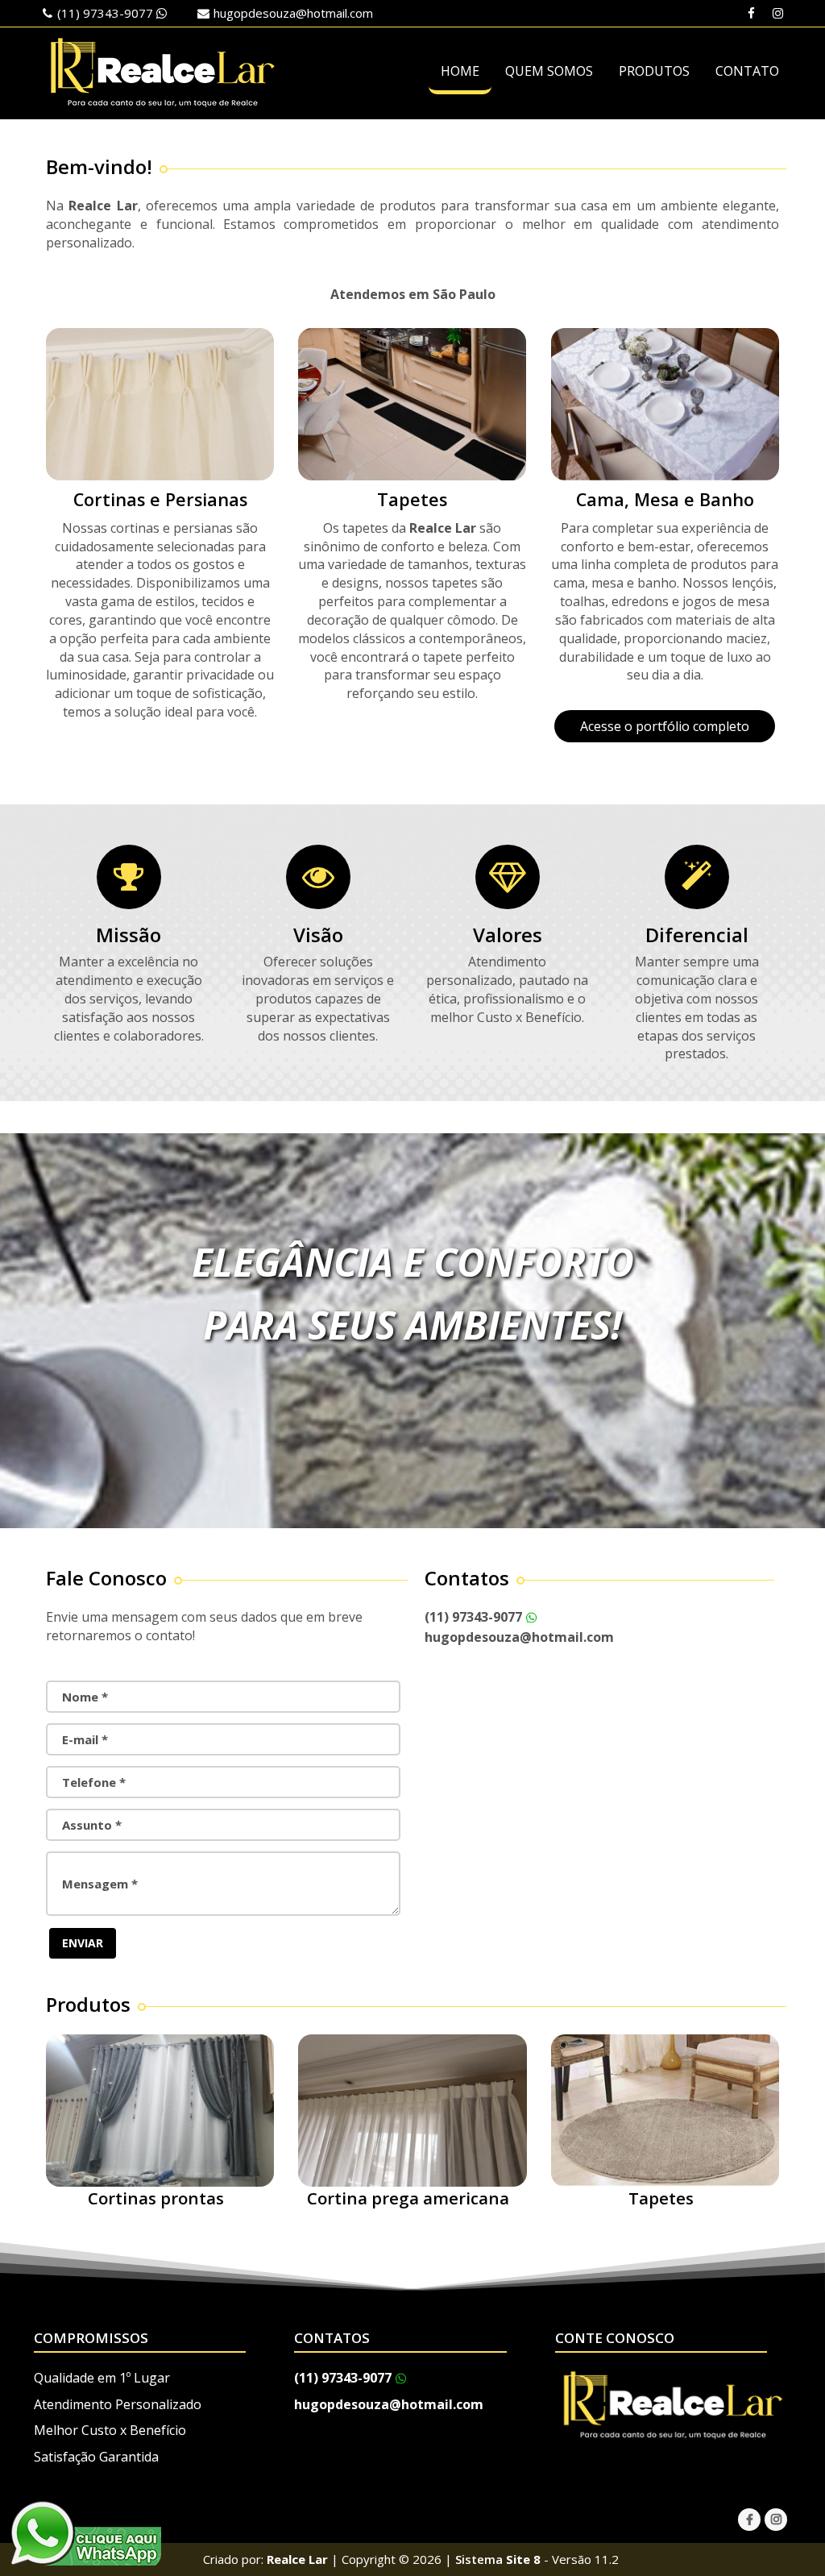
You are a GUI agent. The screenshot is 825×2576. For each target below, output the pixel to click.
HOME (460, 71)
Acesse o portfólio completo (665, 726)
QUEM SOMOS (549, 71)
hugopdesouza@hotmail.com (293, 13)
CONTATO (747, 71)
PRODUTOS (654, 71)
